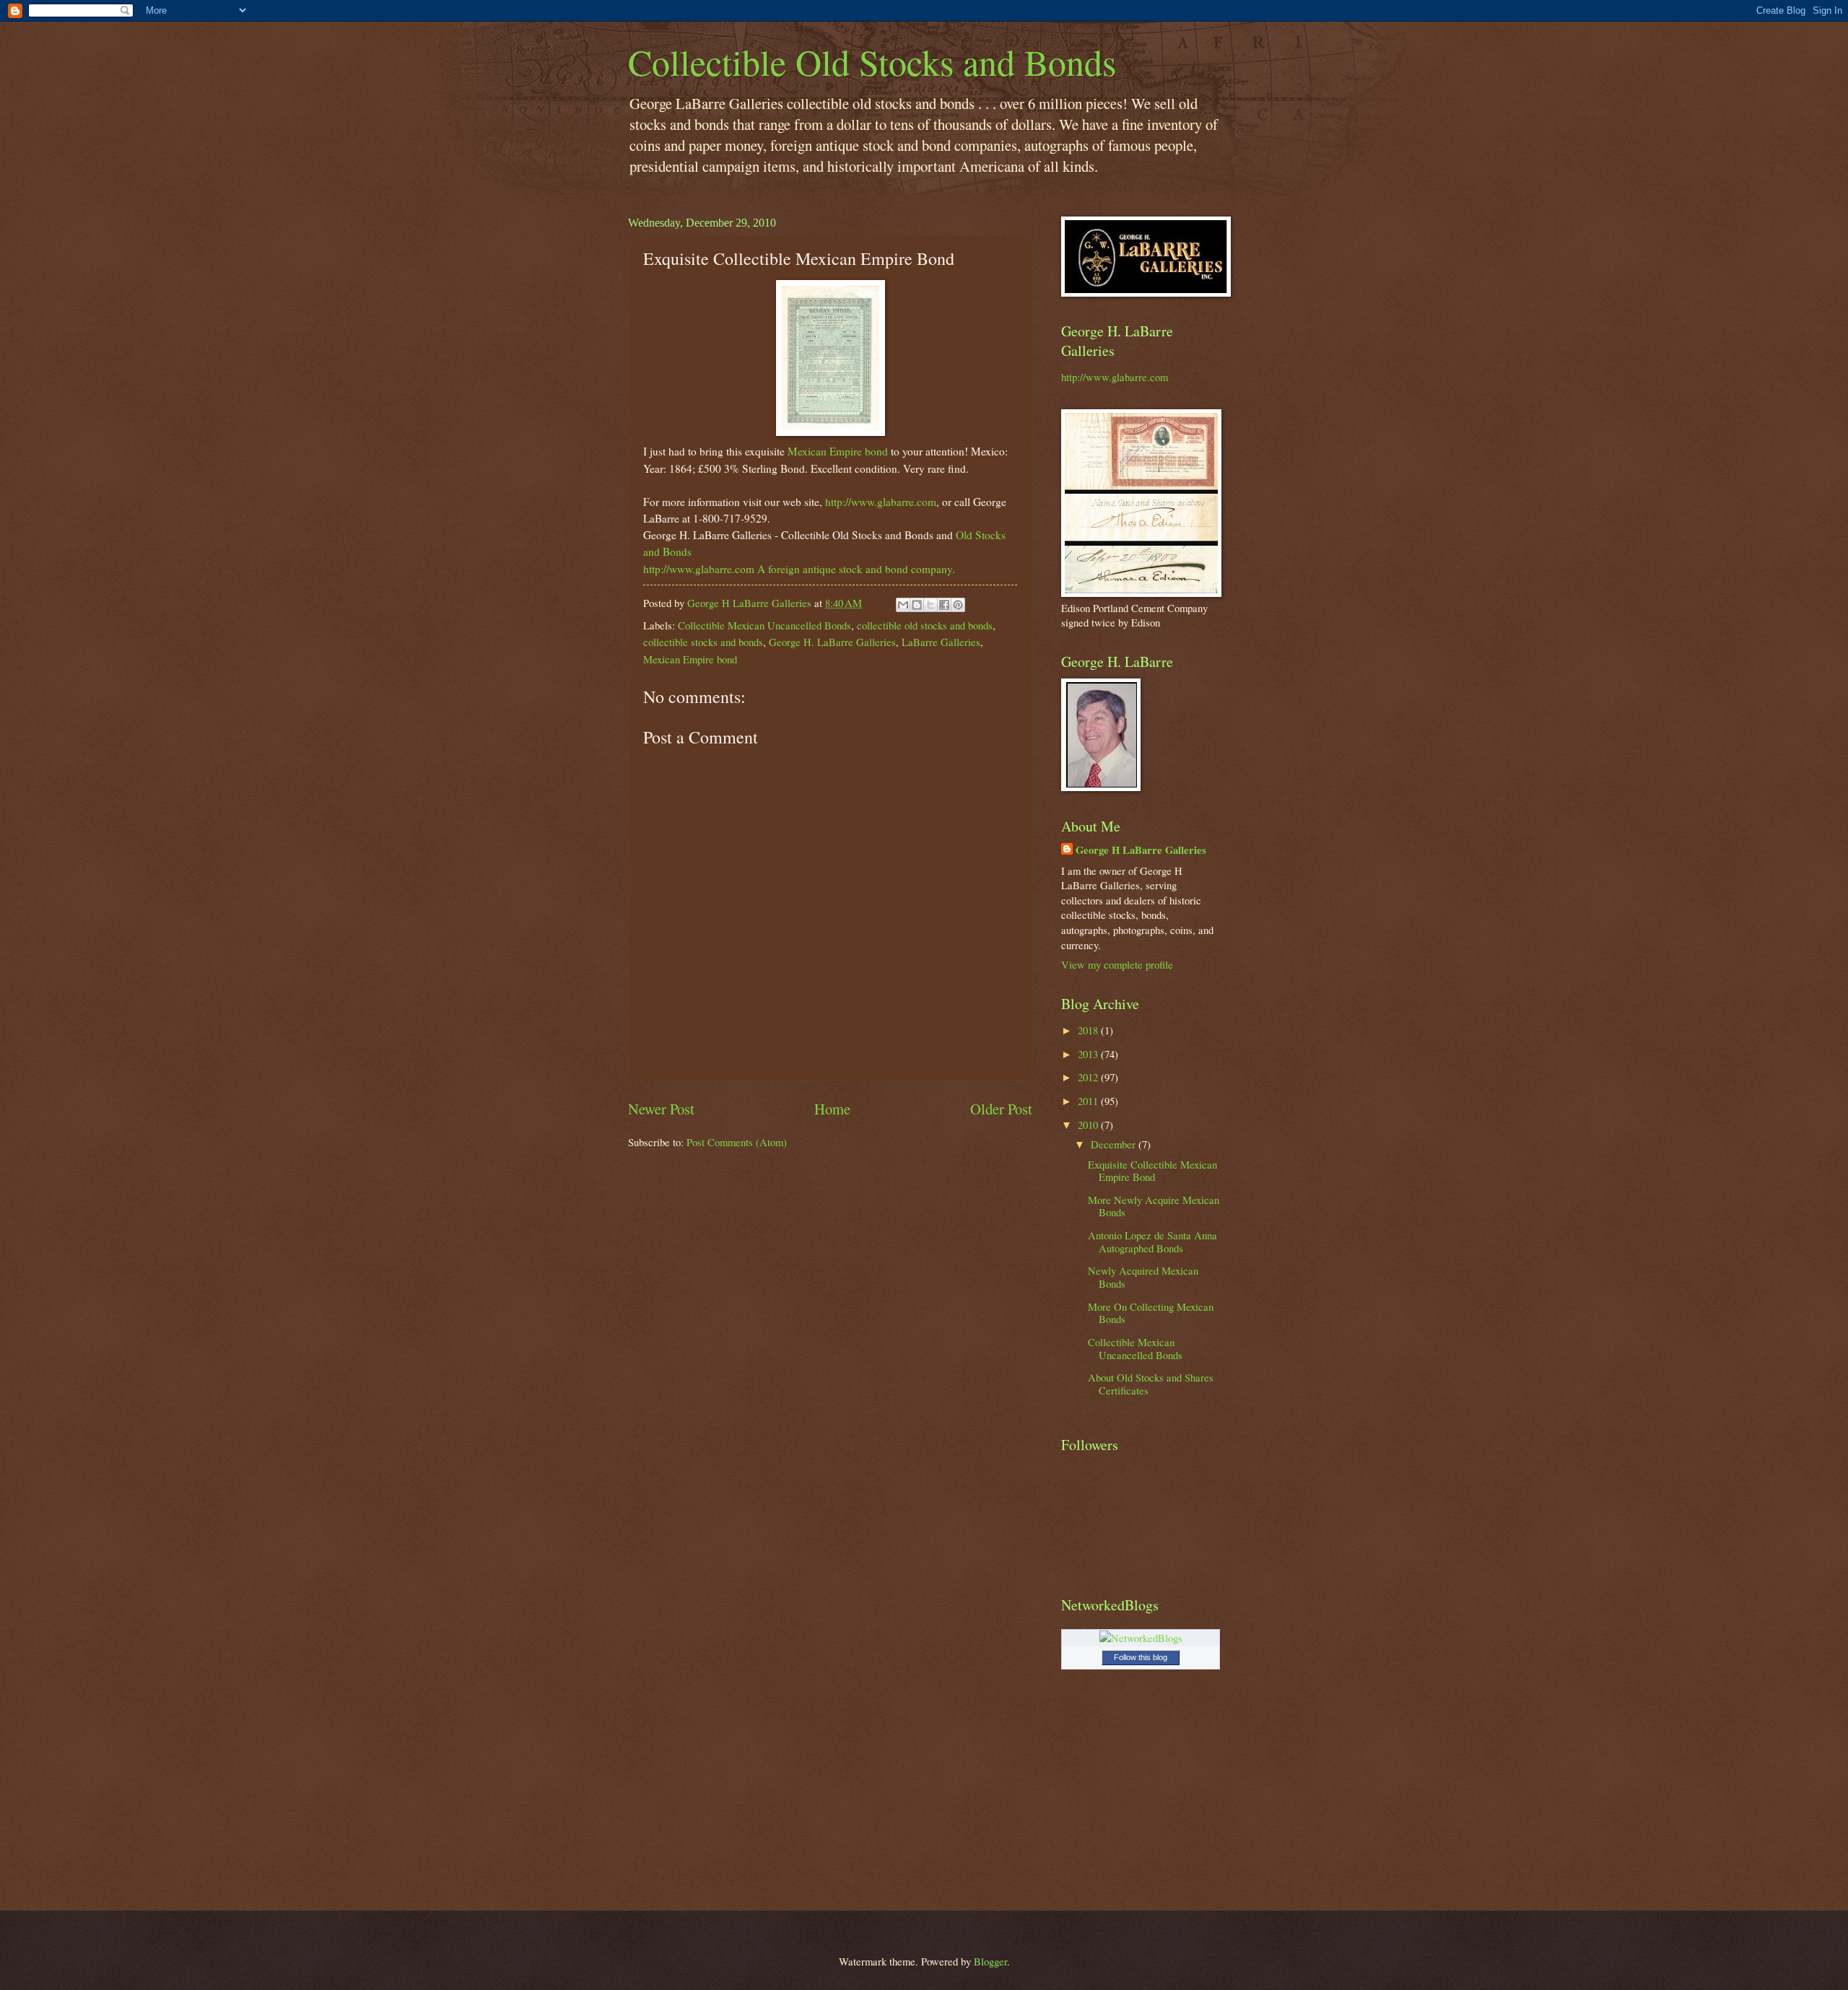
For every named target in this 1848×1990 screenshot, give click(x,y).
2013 (1089, 1054)
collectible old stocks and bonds (925, 625)
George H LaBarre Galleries (1141, 850)
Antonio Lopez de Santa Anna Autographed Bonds (1152, 1241)
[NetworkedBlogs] (1141, 1638)
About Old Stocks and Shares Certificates (1151, 1384)
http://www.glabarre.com (881, 502)
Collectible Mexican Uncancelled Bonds (764, 625)
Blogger (990, 1961)
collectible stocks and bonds (703, 642)
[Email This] (903, 605)
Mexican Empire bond (838, 451)
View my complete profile (1117, 964)
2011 (1089, 1101)
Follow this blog (1141, 1657)
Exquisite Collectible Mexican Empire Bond (1152, 1171)
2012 (1089, 1077)
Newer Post (661, 1109)
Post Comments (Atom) (737, 1142)
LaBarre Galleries (941, 642)
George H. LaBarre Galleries (832, 642)
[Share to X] (930, 605)
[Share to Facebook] (944, 605)
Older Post (1001, 1109)
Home (832, 1109)
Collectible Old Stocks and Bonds (872, 62)
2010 (1089, 1125)
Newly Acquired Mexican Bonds (1143, 1277)
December (1115, 1144)
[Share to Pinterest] (958, 605)
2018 (1089, 1030)
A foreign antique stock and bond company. (856, 569)
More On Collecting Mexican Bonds (1151, 1313)
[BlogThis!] (917, 605)
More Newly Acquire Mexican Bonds (1154, 1206)
